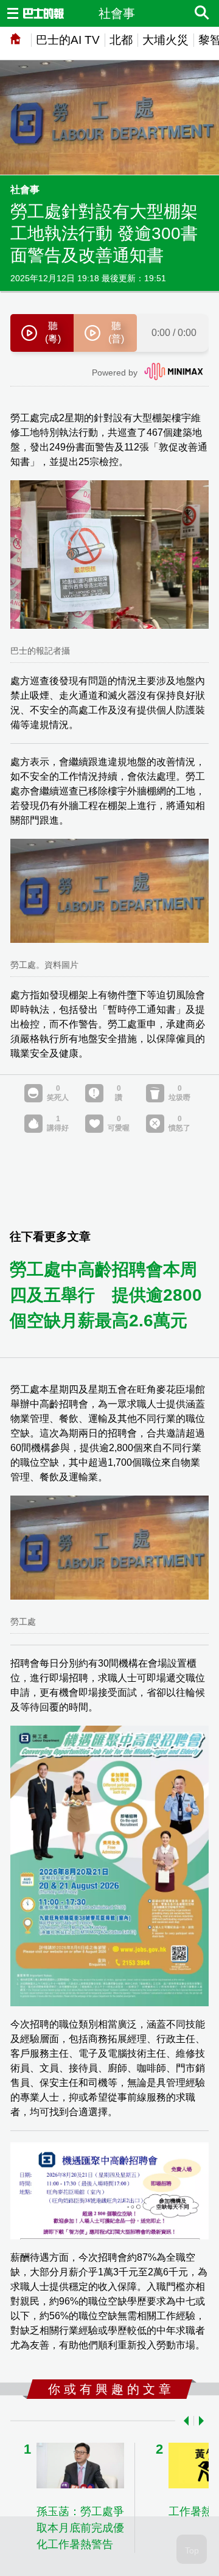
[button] (184, 2421)
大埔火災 (165, 40)
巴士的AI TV (68, 40)
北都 (121, 40)
